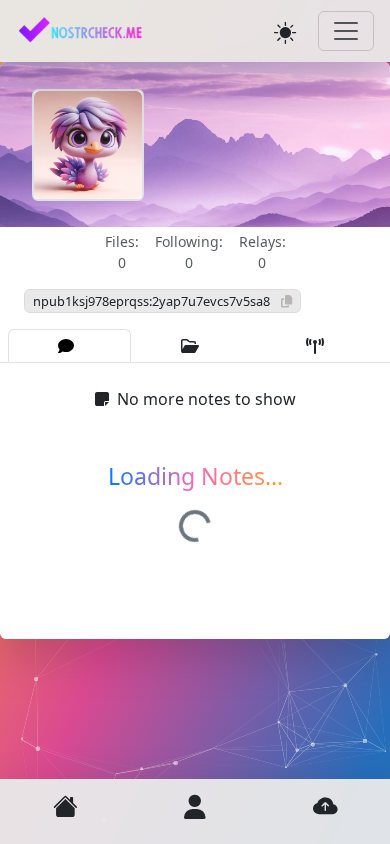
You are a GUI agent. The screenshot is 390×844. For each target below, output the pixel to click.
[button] (65, 806)
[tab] (69, 346)
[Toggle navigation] (346, 31)
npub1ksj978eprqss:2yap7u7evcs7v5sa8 (153, 301)
